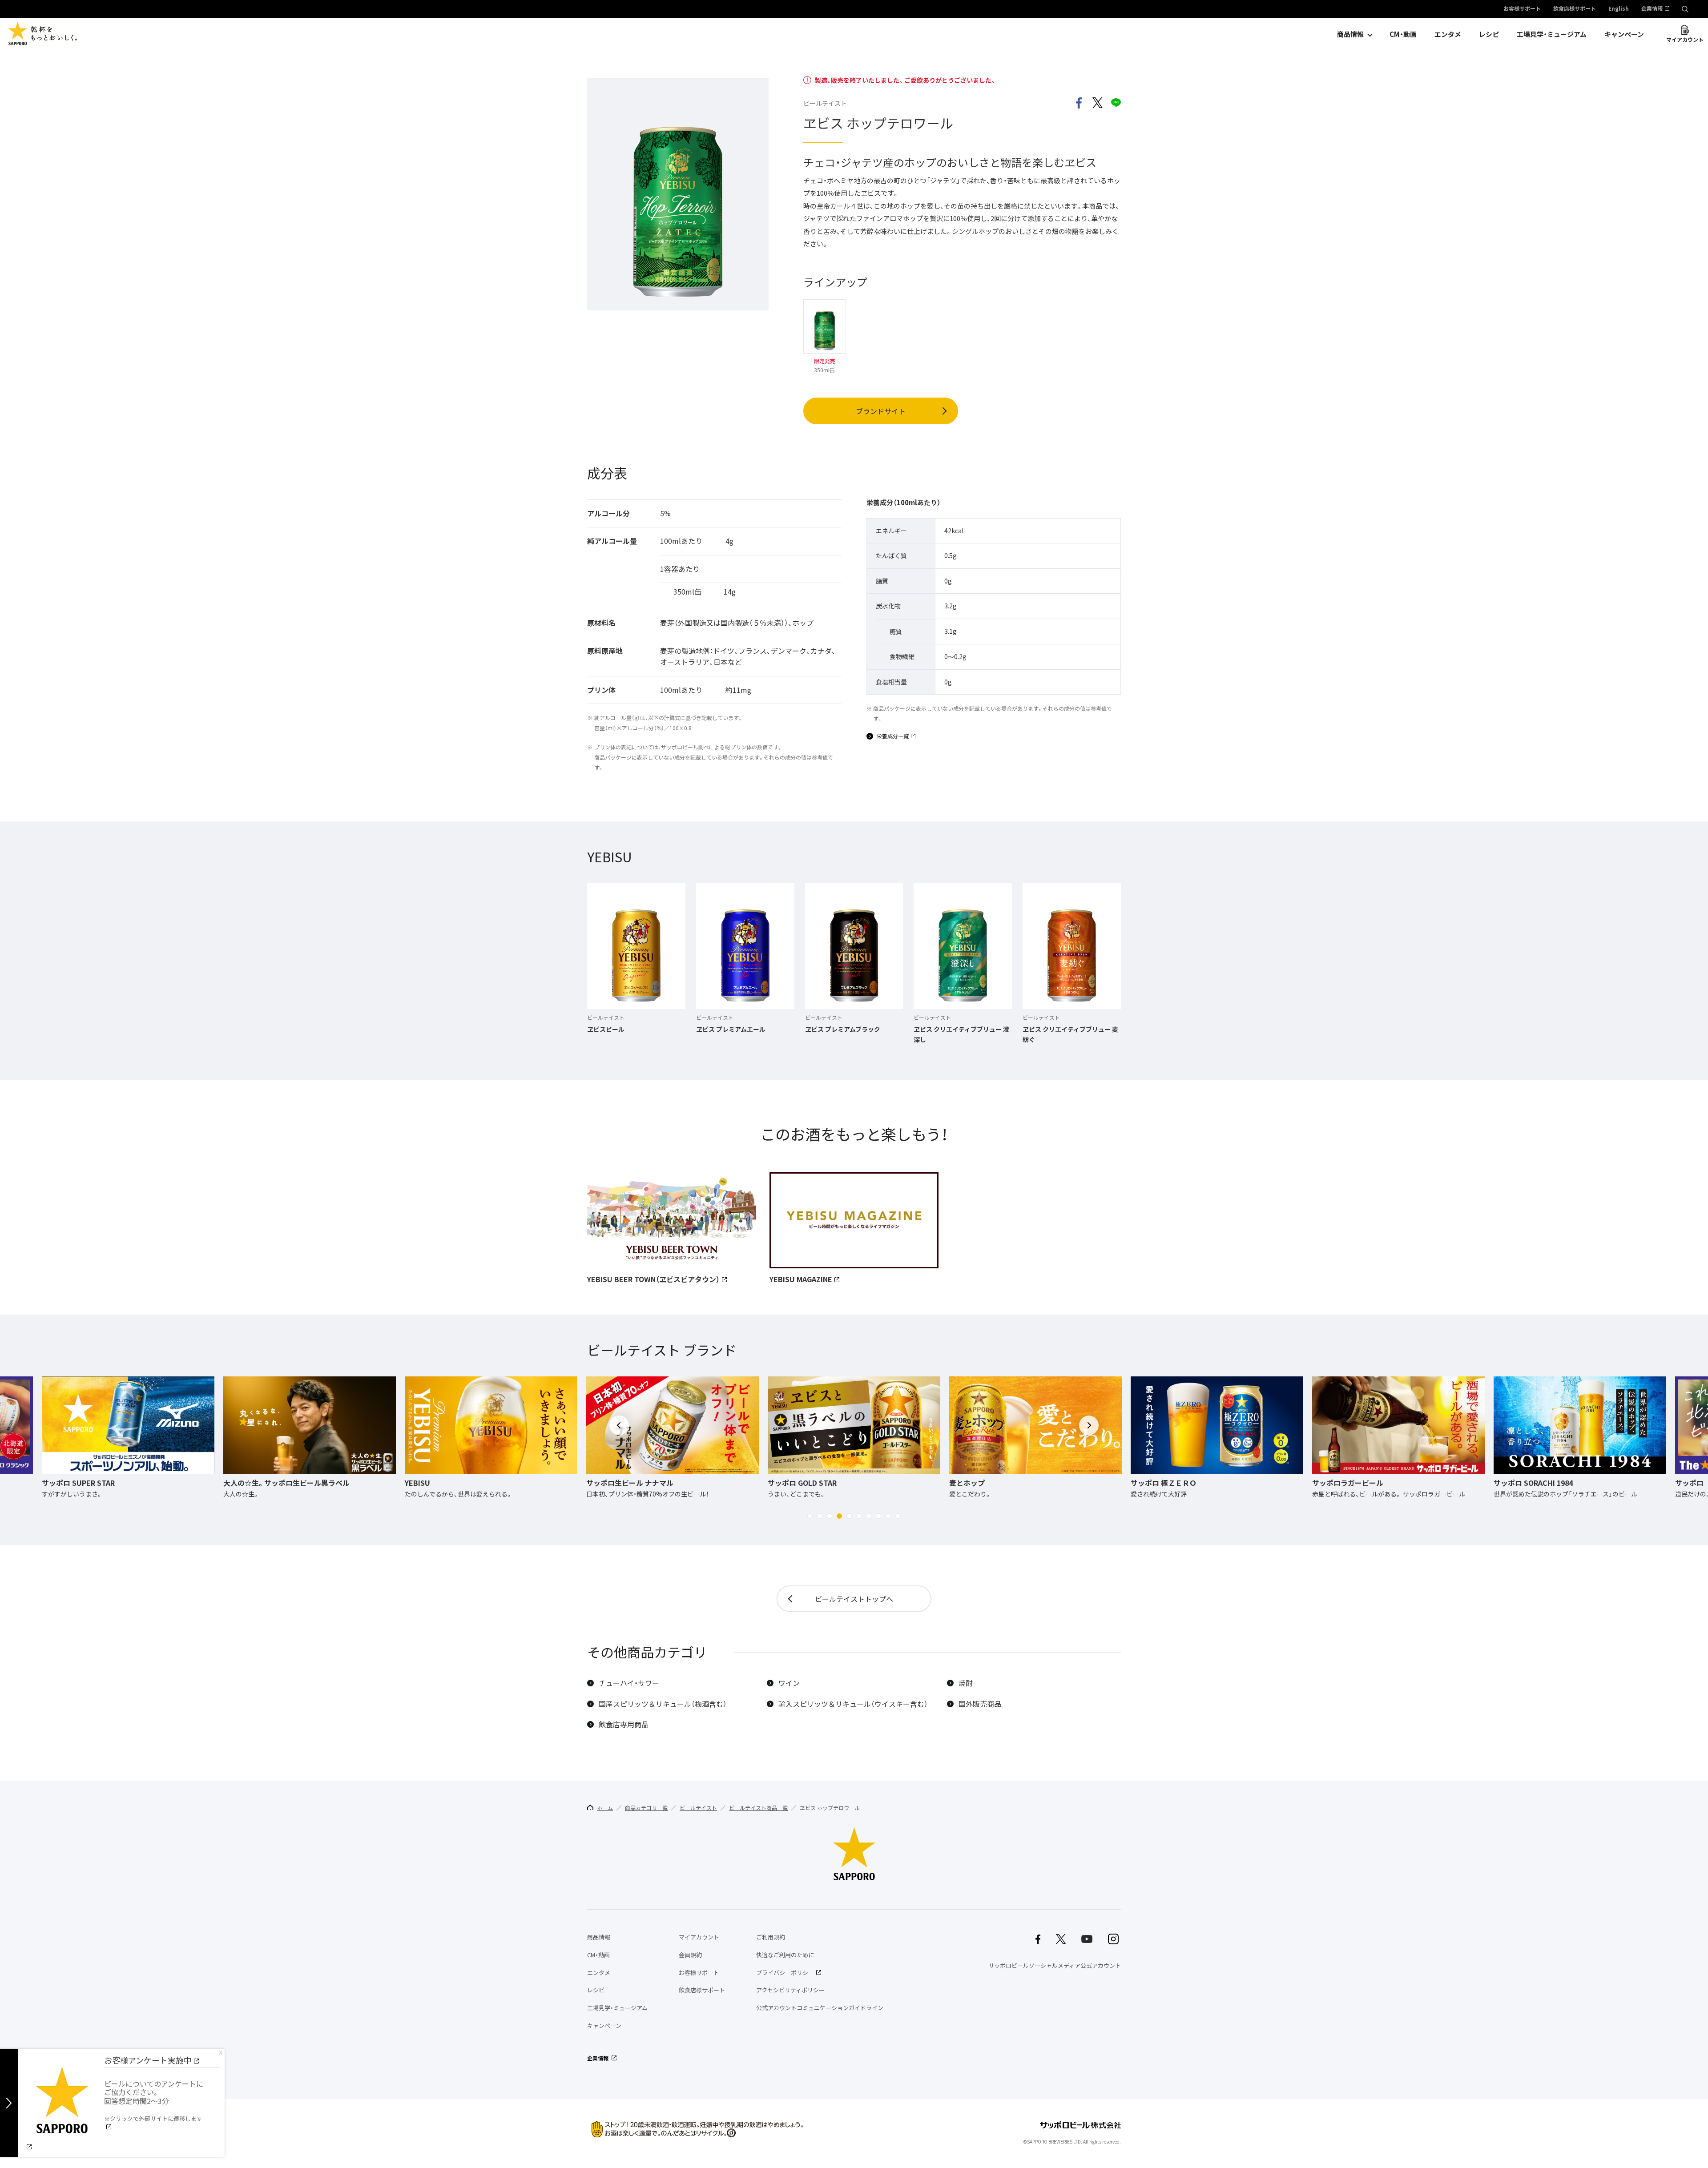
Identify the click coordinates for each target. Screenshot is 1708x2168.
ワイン (789, 1683)
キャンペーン (1624, 34)
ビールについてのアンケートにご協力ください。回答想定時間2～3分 (154, 2100)
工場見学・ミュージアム (1552, 34)
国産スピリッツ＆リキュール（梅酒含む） (663, 1704)
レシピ (1489, 34)
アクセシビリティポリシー (790, 1990)
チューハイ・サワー (629, 1683)
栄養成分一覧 (893, 736)
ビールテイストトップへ (854, 1599)
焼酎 (966, 1683)
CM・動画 (1403, 34)
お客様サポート (1522, 9)
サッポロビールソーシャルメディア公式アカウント (1055, 1965)
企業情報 (1652, 9)
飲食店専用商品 (624, 1724)
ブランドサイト (881, 411)
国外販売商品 (980, 1704)
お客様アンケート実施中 (148, 2060)
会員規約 (690, 1955)
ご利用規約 (771, 1937)
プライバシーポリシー (785, 1973)
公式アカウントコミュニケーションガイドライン (820, 2008)
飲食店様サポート (1575, 9)
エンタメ (1448, 34)
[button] (810, 1516)
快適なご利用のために (785, 1955)
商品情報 (1350, 34)
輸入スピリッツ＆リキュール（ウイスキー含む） (853, 1704)
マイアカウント (1685, 40)
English (1619, 9)
